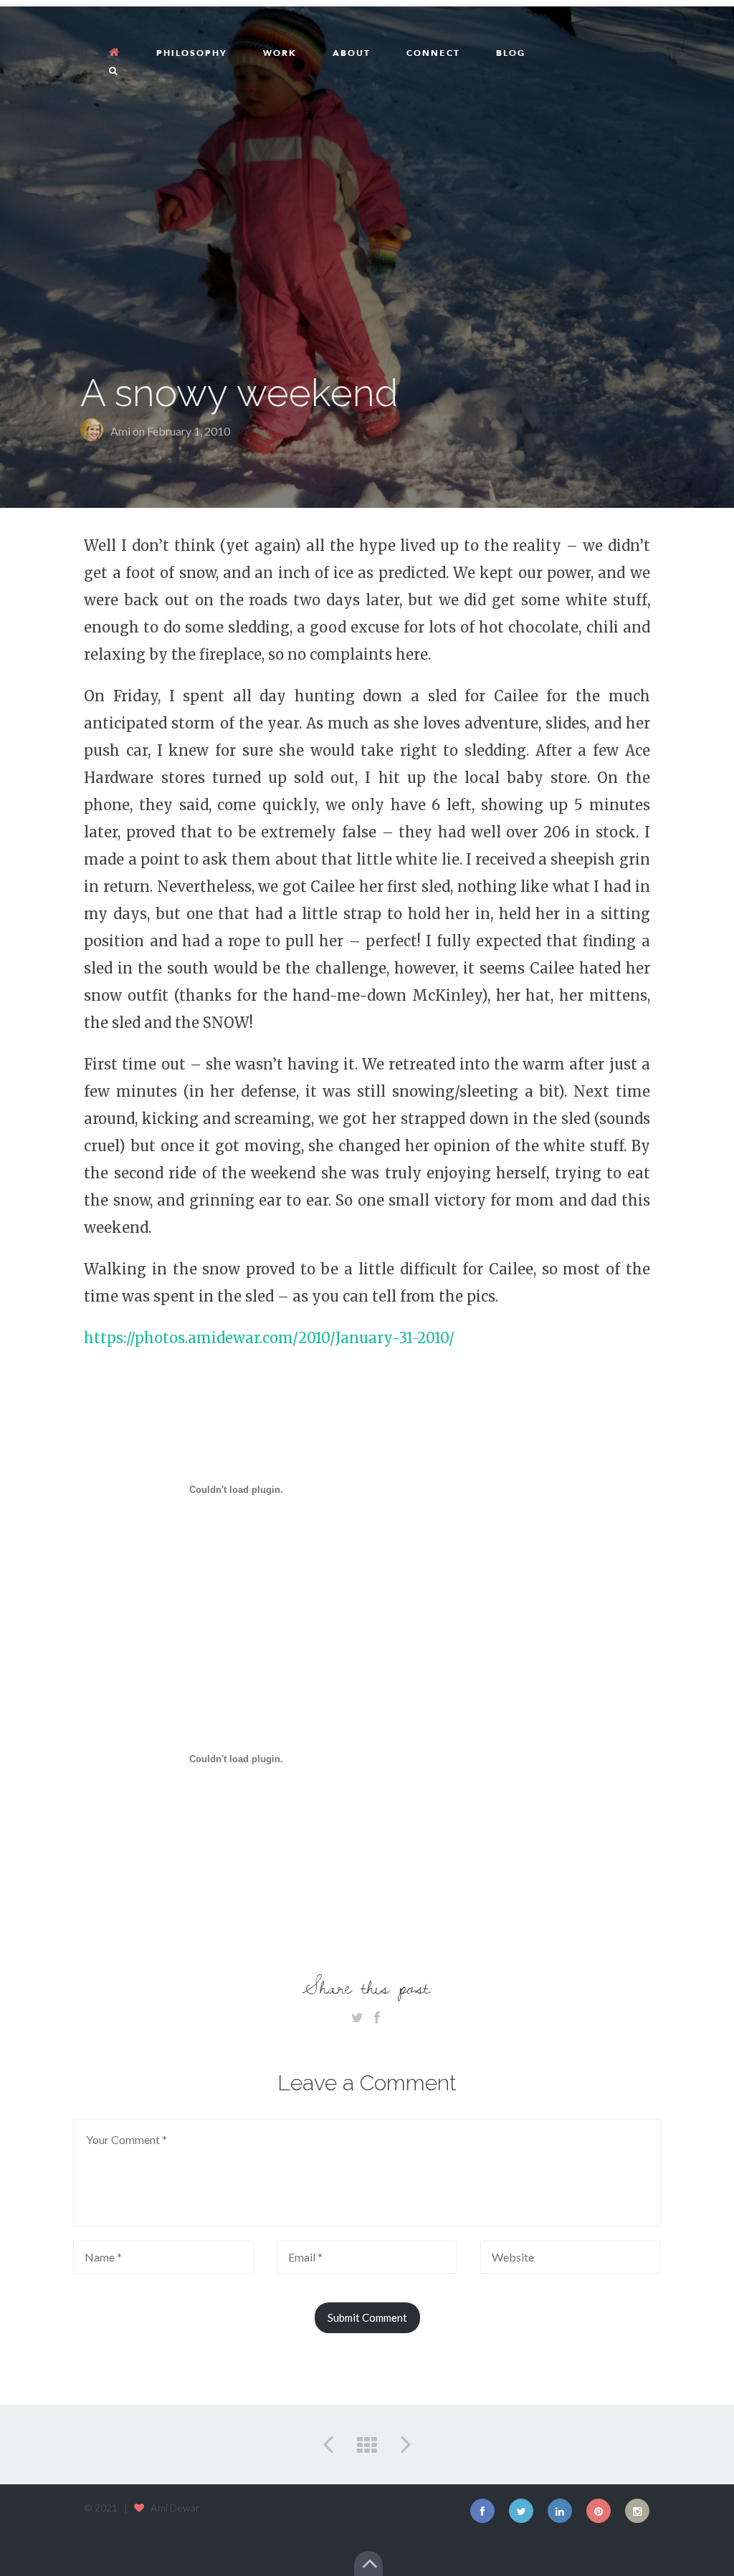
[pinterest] (599, 2511)
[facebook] (482, 2511)
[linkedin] (560, 2511)
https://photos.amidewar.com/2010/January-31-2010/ (269, 1338)
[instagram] (637, 2511)
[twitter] (521, 2511)
